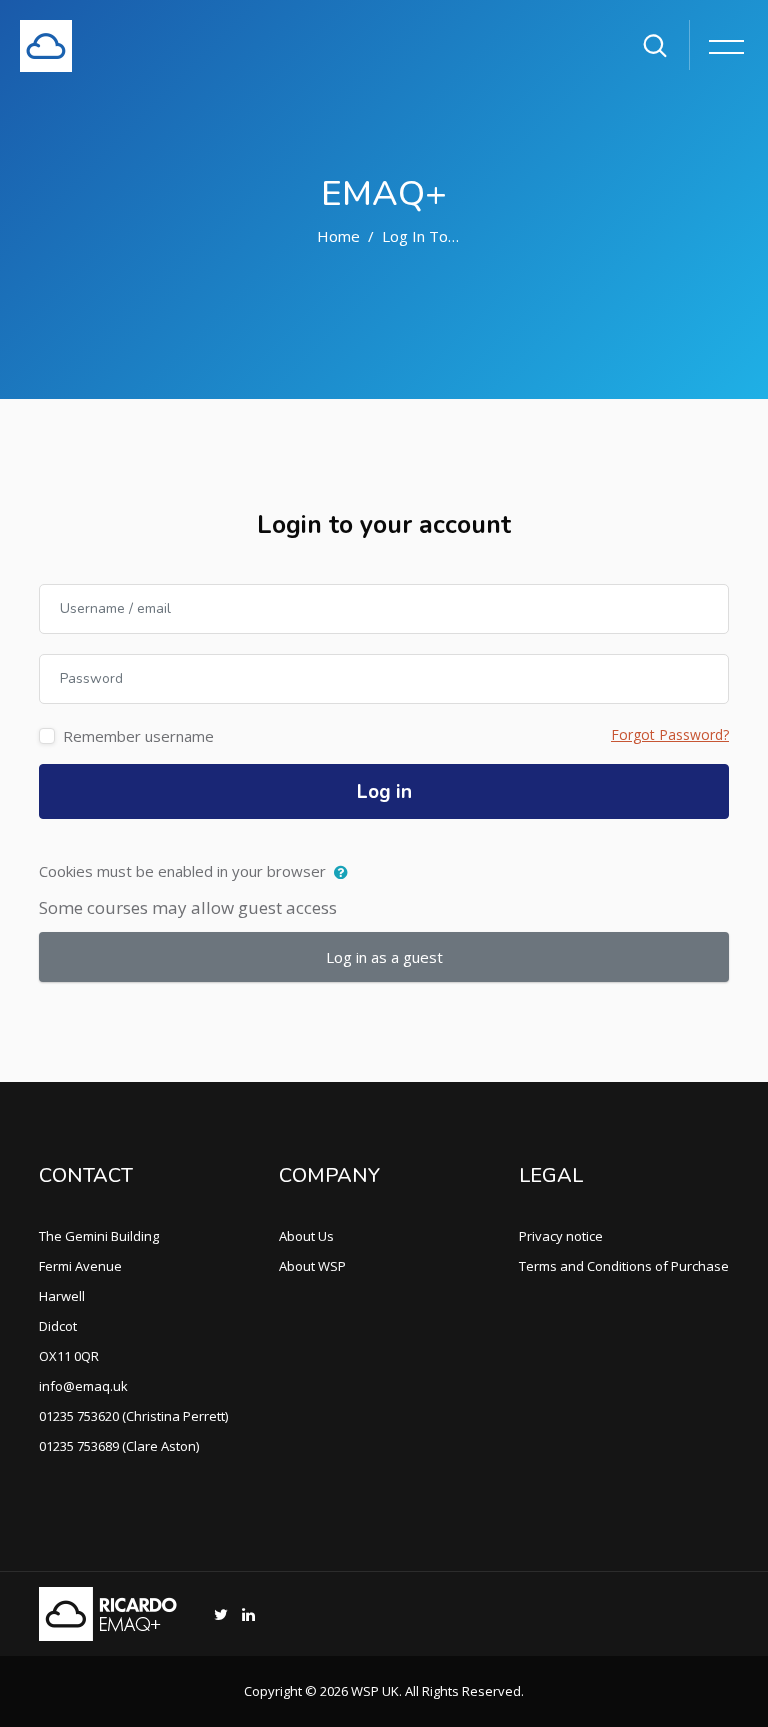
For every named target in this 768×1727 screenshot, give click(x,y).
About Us (306, 1236)
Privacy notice (561, 1236)
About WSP (312, 1266)
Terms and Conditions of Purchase (624, 1266)
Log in (384, 792)
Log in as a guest (384, 957)
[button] (345, 873)
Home (338, 236)
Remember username (138, 736)
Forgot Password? (670, 734)
